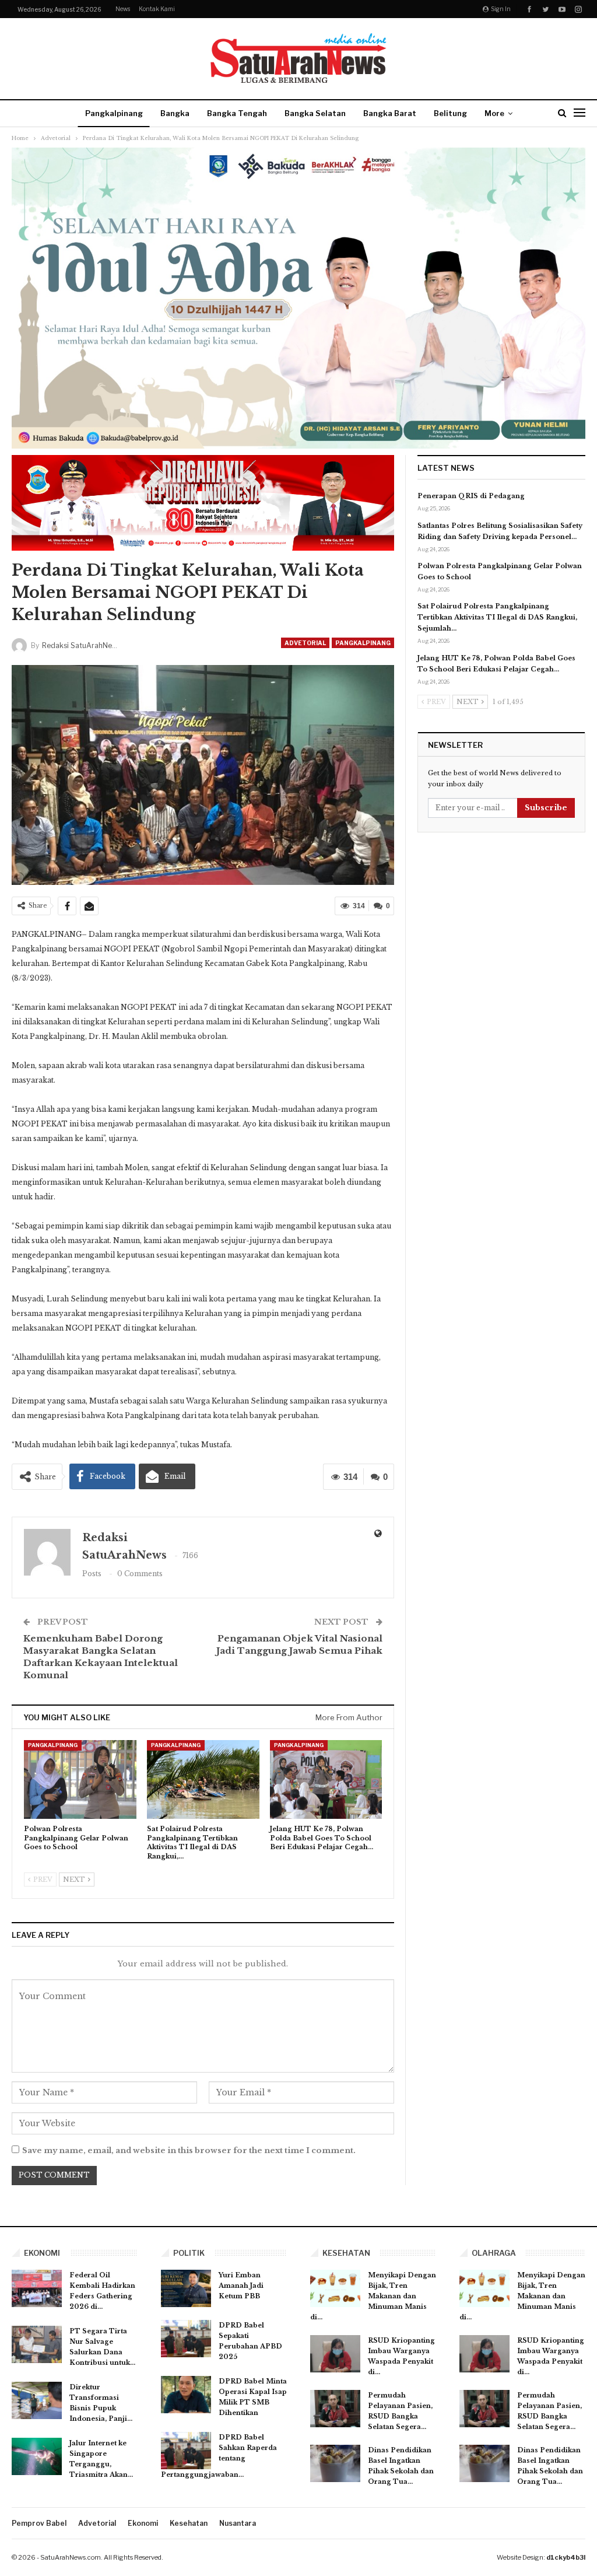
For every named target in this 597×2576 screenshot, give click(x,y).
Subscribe (546, 808)
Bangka (175, 113)
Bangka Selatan (315, 113)
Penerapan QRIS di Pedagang (471, 496)
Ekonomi (143, 2523)
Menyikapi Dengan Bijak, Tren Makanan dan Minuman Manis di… (373, 2296)
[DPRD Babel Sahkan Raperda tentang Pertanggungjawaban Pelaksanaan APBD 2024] (186, 2451)
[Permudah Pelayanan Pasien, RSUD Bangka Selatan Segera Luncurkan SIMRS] (335, 2409)
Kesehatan (189, 2523)
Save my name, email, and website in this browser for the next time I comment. (189, 2150)
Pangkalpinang (114, 113)
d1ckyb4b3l (566, 2557)
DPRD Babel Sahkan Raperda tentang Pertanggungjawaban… (219, 2456)
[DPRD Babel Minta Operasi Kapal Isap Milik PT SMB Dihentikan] (186, 2395)
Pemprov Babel (39, 2523)
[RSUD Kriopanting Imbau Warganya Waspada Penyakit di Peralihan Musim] (335, 2354)
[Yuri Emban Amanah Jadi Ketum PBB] (186, 2288)
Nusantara (238, 2523)
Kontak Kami (157, 9)
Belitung (450, 113)
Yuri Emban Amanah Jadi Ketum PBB (241, 2285)
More (494, 113)
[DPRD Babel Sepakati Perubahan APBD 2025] (186, 2339)
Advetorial (305, 643)
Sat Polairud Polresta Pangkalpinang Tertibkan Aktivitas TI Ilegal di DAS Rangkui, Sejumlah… (497, 617)
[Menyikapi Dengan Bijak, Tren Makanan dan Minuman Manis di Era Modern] (335, 2288)
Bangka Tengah (237, 113)
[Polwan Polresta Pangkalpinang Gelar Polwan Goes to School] (80, 1779)
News (123, 9)
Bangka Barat (390, 113)
